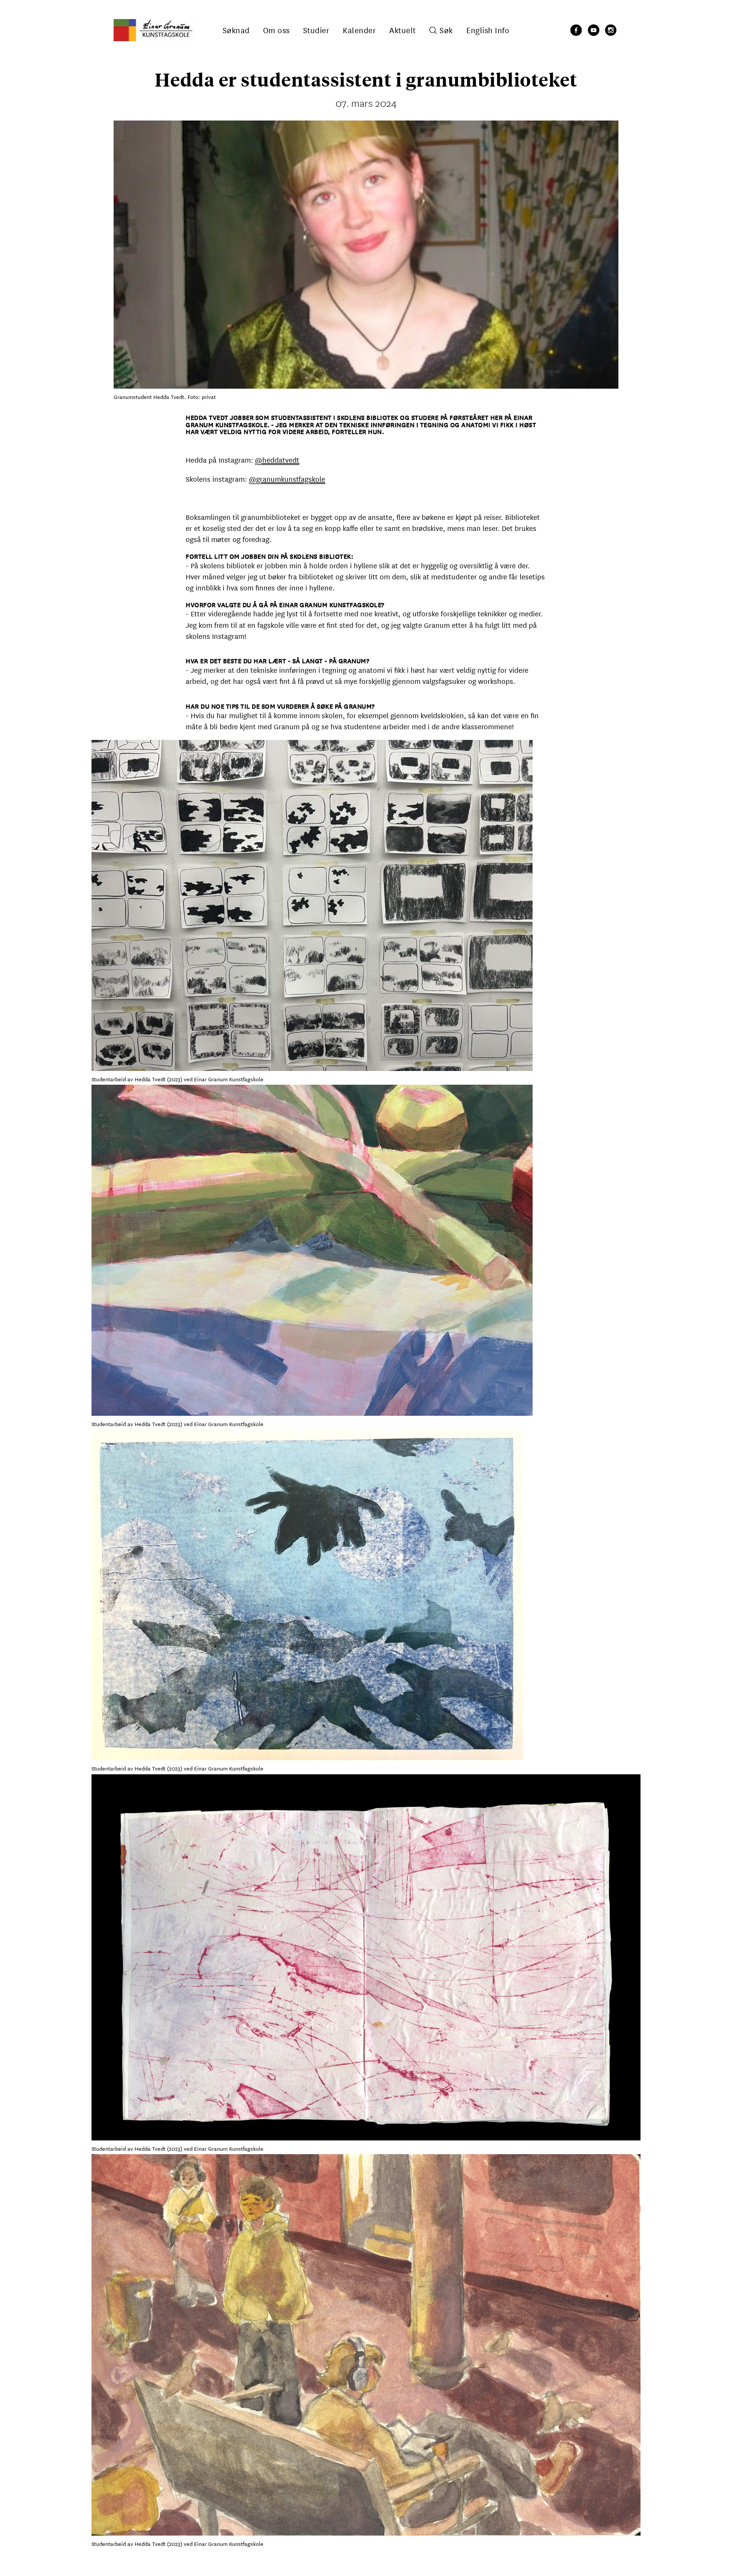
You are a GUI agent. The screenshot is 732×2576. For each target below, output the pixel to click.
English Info (488, 30)
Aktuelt (403, 30)
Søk (446, 30)
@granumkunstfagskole (287, 479)
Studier (316, 30)
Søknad (236, 30)
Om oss (276, 30)
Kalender (359, 30)
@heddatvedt (277, 460)
